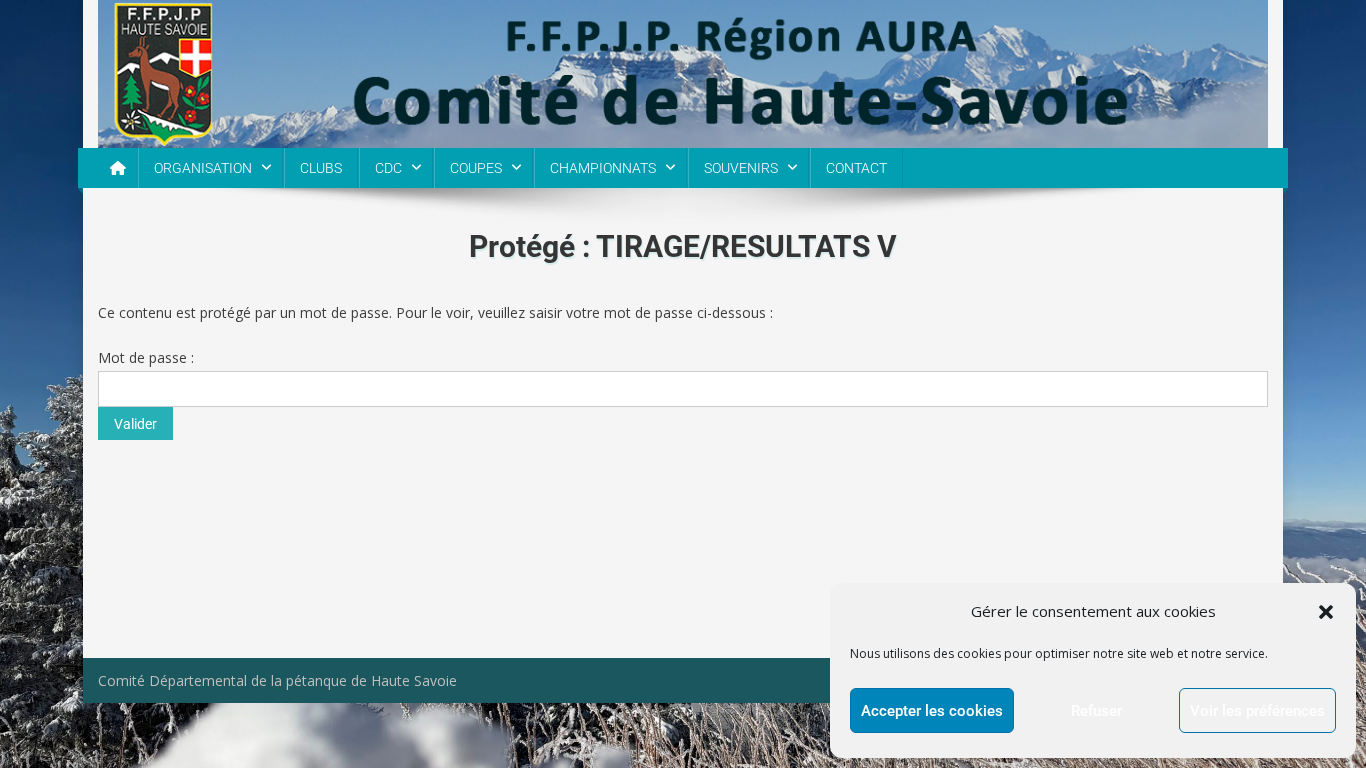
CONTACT (856, 168)
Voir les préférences (1257, 711)
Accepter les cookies (932, 711)
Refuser (1096, 711)
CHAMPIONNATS (603, 168)
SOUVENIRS (741, 168)
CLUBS (321, 168)
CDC (388, 168)
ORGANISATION (203, 168)
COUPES (476, 168)
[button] (1326, 612)
